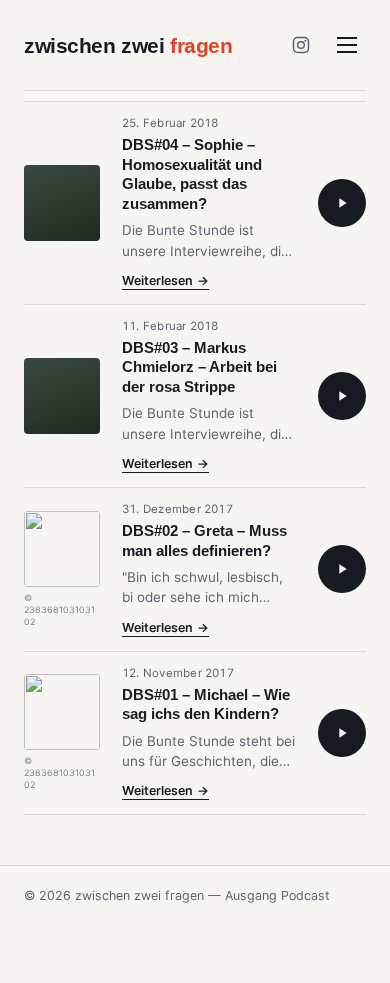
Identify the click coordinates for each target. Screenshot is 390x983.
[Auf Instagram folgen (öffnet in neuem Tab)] (301, 45)
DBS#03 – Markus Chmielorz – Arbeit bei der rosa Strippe (199, 367)
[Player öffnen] (342, 203)
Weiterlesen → (165, 281)
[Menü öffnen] (347, 45)
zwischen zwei (128, 45)
